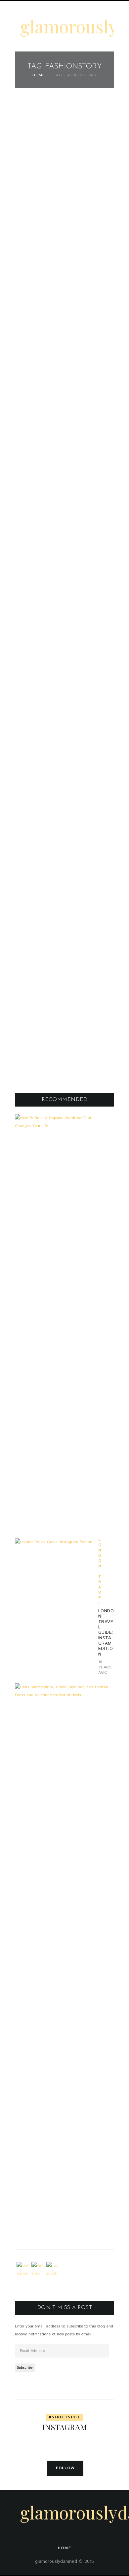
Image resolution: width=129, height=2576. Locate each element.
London (100, 1553)
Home (39, 76)
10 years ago (105, 1667)
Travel (100, 1590)
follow (65, 2468)
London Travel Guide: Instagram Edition (106, 1633)
